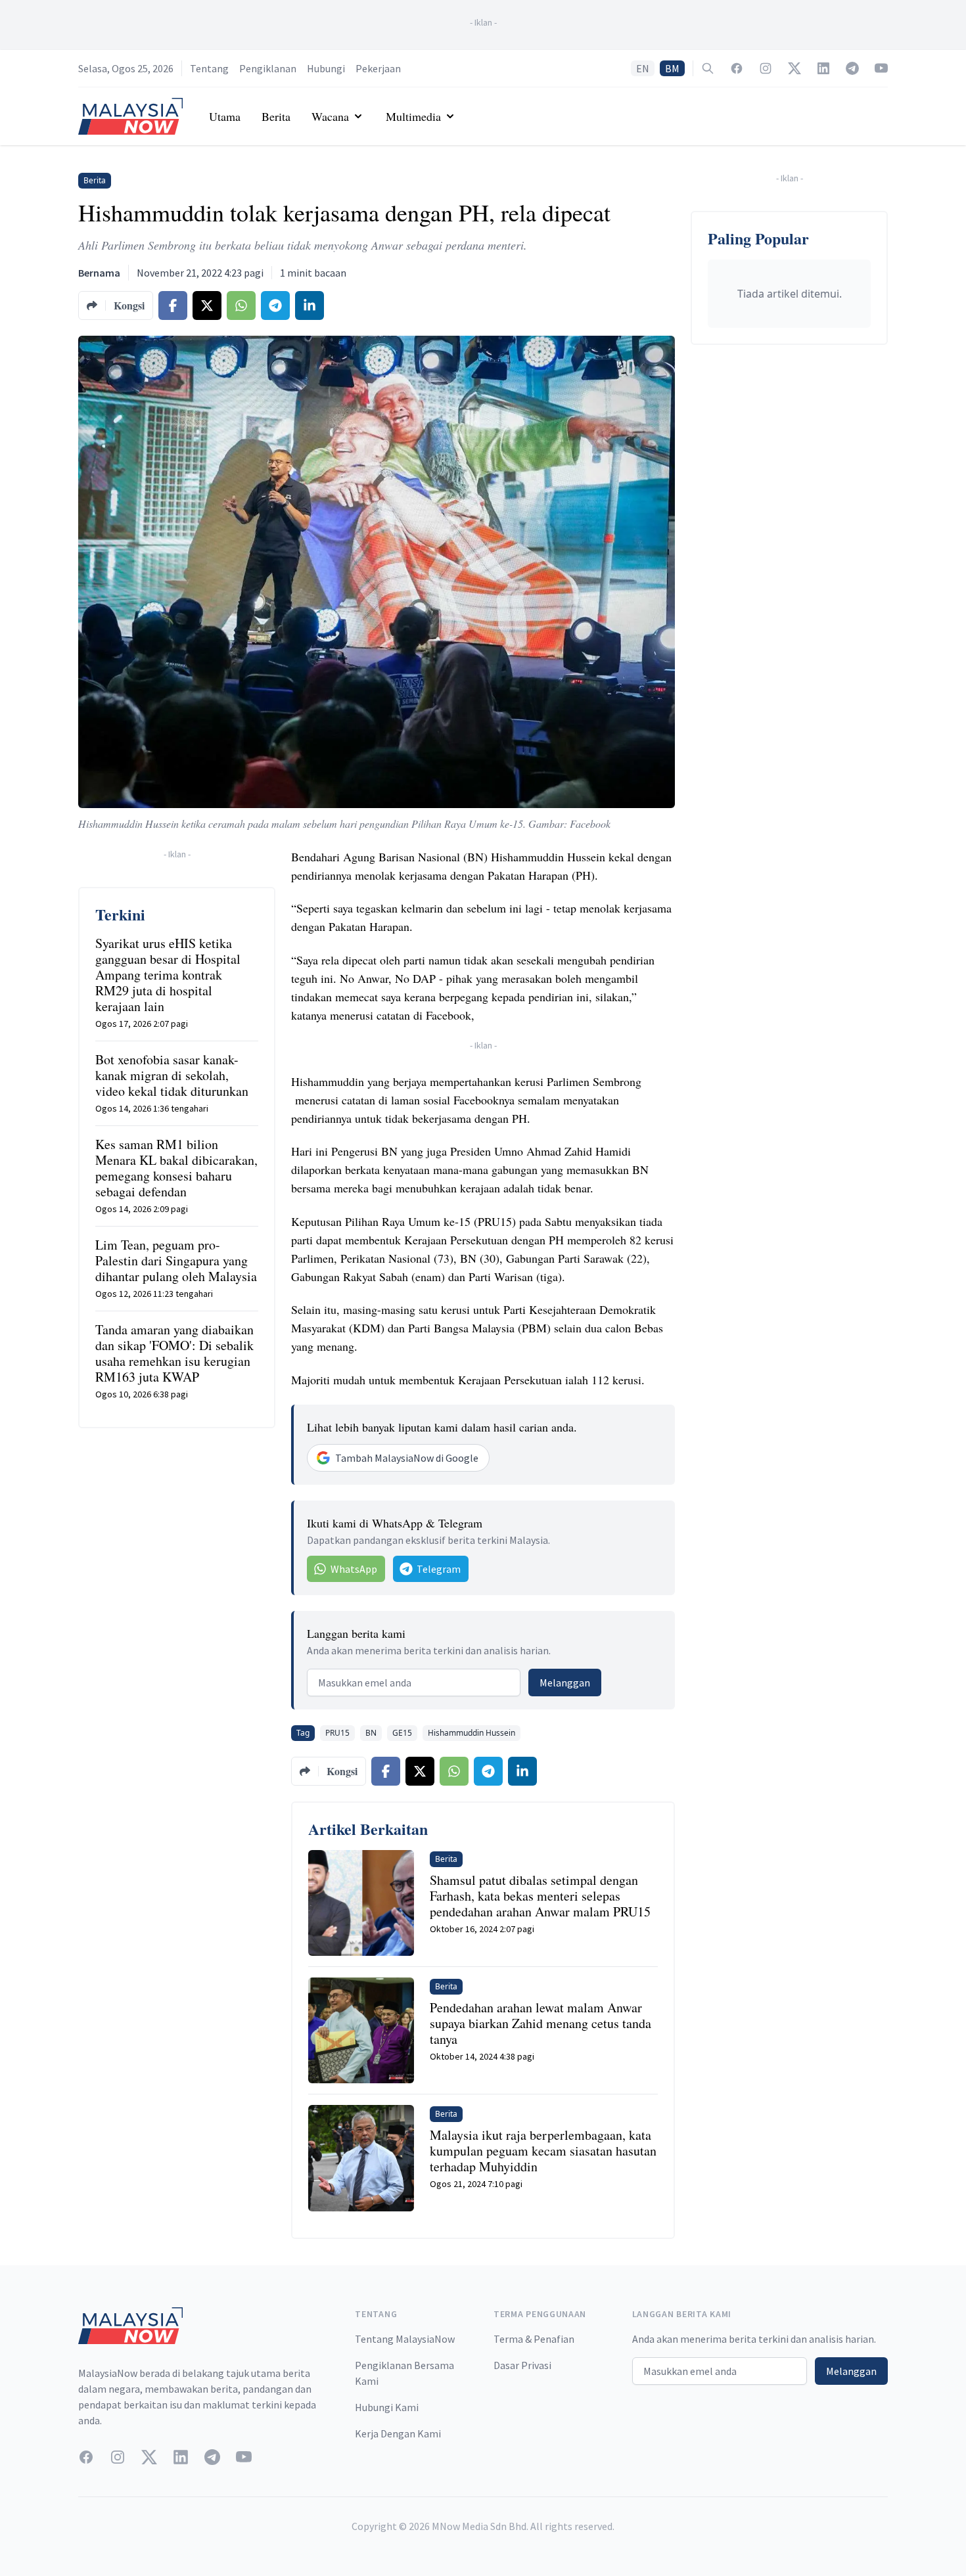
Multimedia (413, 116)
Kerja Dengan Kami (398, 2433)
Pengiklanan (268, 68)
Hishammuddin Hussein (471, 1733)
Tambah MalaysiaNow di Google (407, 1458)
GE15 (402, 1733)
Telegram (439, 1569)
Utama (225, 116)
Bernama (99, 273)
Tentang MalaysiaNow (405, 2339)
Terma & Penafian (534, 2339)
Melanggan (565, 1683)
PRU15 (337, 1733)
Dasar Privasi (522, 2365)
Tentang (209, 68)
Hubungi (326, 68)
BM (672, 68)
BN (371, 1733)
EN (643, 68)
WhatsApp (354, 1569)
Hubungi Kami (387, 2407)
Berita (276, 116)
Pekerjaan (378, 68)
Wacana (330, 116)
